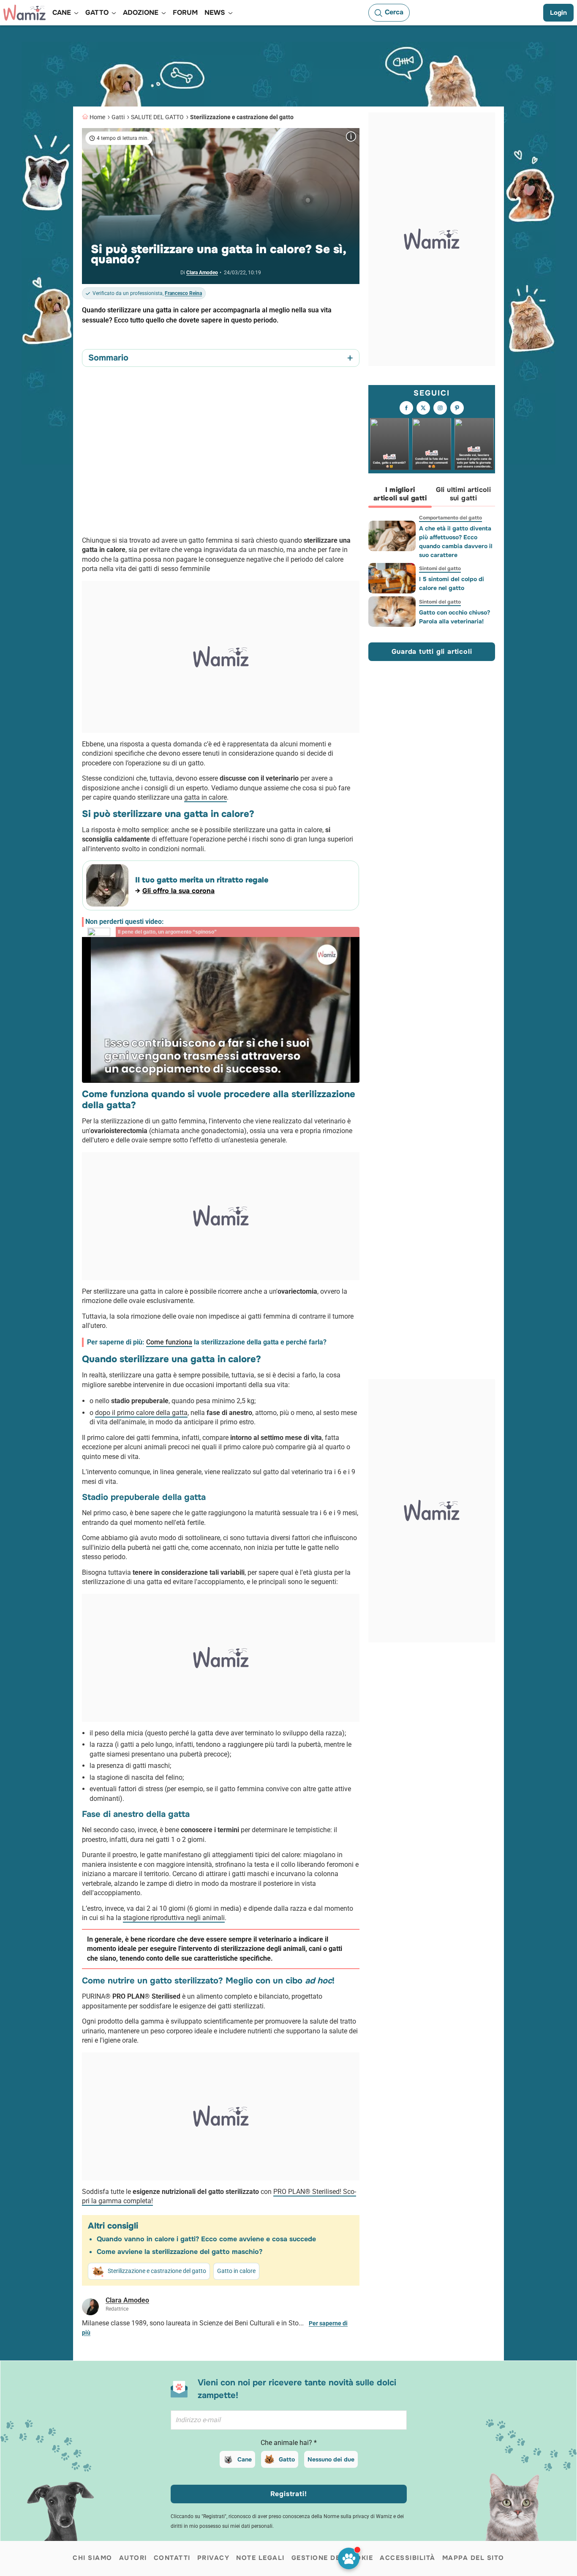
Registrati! (289, 2494)
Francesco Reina (183, 293)
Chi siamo (93, 2558)
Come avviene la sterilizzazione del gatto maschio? (180, 2252)
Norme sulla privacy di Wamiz (358, 2516)
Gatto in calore (236, 2271)
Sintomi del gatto (440, 568)
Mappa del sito (473, 2558)
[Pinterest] (457, 408)
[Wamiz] (24, 13)
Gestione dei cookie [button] (332, 2558)
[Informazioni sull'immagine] (351, 137)
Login (558, 13)
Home (97, 117)
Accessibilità (408, 2558)
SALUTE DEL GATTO (157, 117)
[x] (423, 408)
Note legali (260, 2558)
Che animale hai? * (289, 2443)
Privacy (214, 2558)
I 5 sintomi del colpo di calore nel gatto (452, 583)
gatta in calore (205, 797)
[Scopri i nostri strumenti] (349, 2558)
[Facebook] (406, 408)
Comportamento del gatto (450, 518)
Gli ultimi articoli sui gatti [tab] (464, 494)
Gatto (287, 2459)
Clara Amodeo (202, 273)
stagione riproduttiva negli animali (174, 1918)
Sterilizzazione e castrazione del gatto (242, 117)
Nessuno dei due (331, 2459)
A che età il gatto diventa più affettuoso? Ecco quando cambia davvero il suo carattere (456, 542)
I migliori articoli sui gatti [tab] (400, 494)
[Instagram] (440, 408)
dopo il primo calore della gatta (141, 1413)
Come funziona (169, 1342)
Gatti (118, 117)
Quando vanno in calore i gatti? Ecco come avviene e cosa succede (206, 2239)
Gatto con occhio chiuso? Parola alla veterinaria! (455, 617)
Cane (245, 2459)
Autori (133, 2558)
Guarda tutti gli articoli (432, 652)
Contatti (172, 2558)
